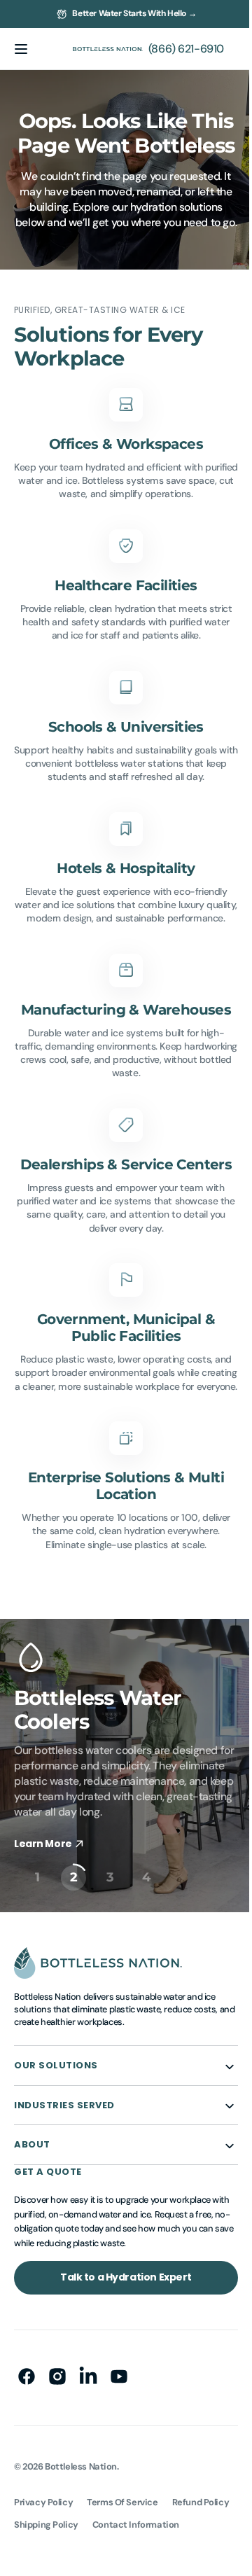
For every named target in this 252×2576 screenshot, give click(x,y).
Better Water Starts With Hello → (134, 13)
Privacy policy (43, 2569)
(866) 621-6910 (176, 49)
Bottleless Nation (81, 2533)
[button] (21, 49)
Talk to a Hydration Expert (120, 2344)
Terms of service (122, 2569)
